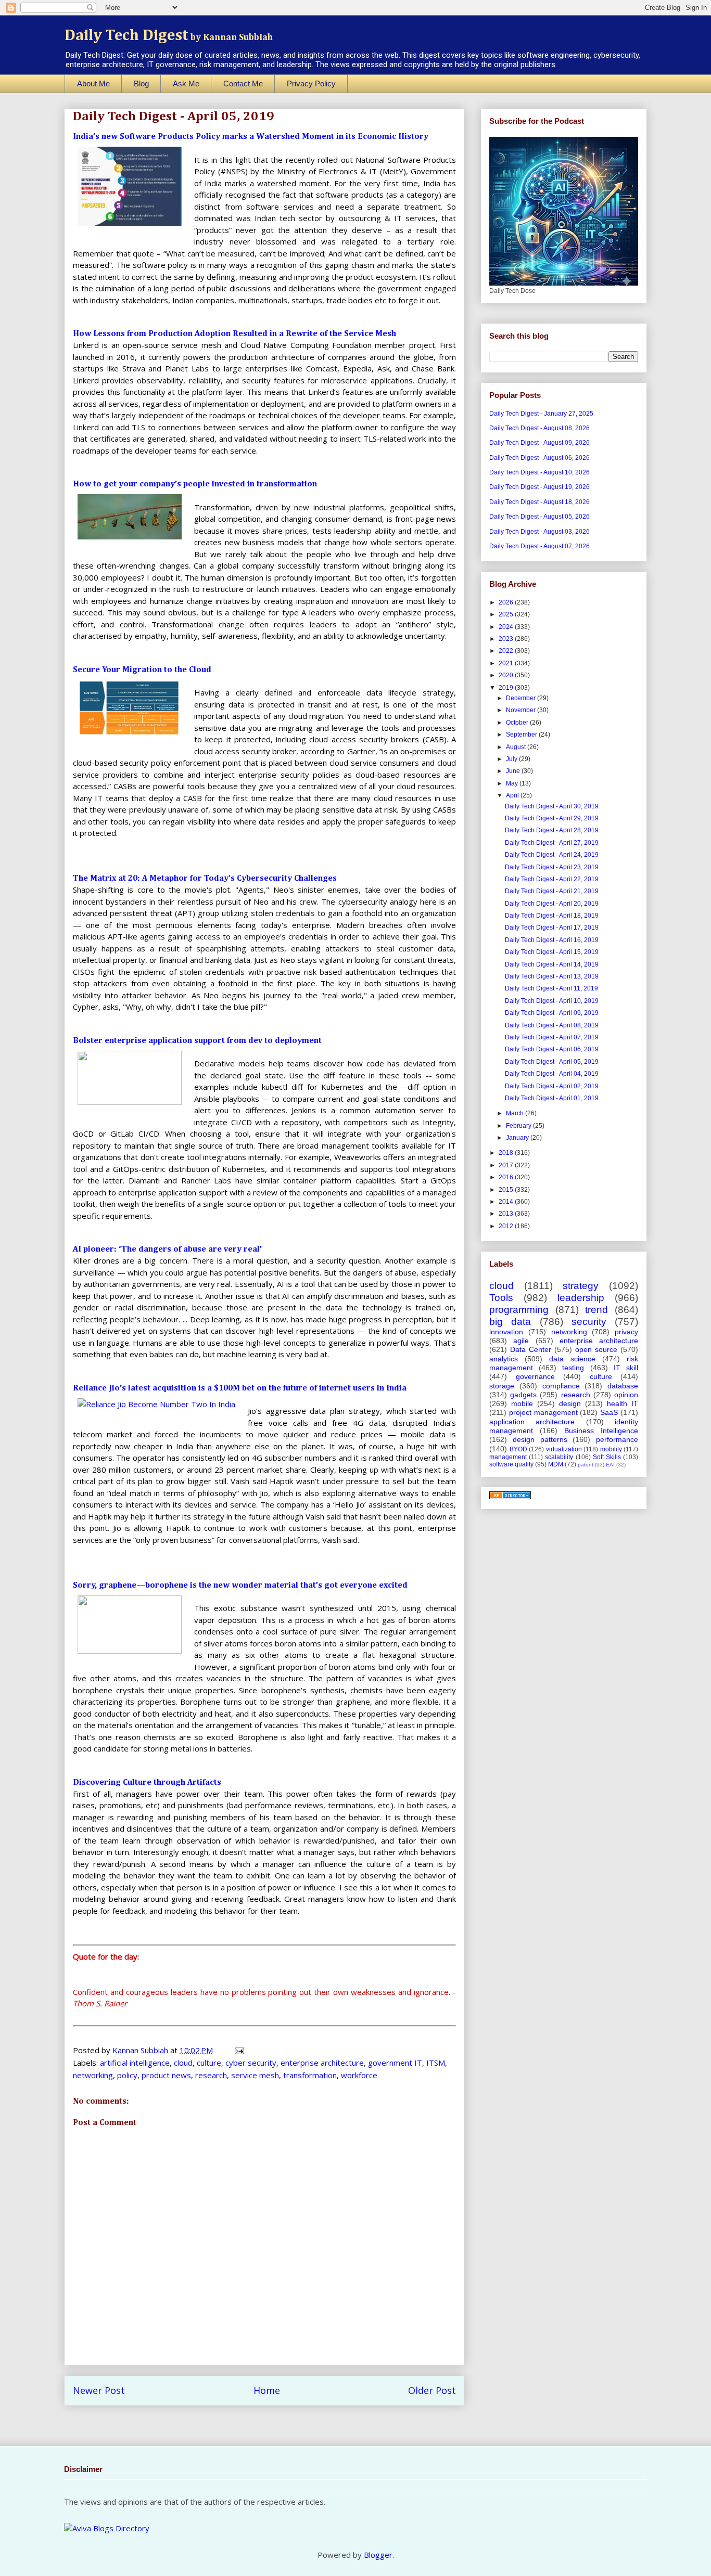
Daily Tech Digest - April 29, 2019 (552, 818)
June (514, 771)
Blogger (378, 2555)
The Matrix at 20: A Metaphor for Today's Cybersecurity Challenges (205, 879)
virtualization (564, 1449)
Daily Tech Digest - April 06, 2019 (552, 1049)
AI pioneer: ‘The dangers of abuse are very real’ (167, 1250)
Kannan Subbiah (141, 2050)
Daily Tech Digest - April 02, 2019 (552, 1086)
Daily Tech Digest (169, 36)
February (519, 1126)
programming (519, 1310)
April (513, 795)
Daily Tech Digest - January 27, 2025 (541, 414)
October (518, 723)
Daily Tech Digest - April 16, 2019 (552, 940)
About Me (93, 83)
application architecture (532, 1422)
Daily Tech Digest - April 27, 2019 (552, 843)
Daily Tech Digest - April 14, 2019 (552, 964)
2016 (507, 1177)
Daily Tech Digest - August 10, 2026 (539, 472)
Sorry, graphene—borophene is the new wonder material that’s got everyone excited (240, 1586)
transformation (310, 2075)
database (623, 1386)
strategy (581, 1286)
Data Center (531, 1349)
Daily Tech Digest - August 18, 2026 (539, 502)
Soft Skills (607, 1457)
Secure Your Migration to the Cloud (142, 670)
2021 (507, 663)
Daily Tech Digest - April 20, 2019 (552, 904)
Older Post (432, 2390)
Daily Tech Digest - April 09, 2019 (552, 1013)
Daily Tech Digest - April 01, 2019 (552, 1098)
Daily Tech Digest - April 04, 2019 (552, 1074)
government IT (395, 2063)
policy (127, 2075)
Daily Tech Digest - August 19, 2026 (539, 487)
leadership (581, 1298)
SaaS (609, 1412)
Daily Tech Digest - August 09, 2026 (539, 443)
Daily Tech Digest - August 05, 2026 (539, 517)
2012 (507, 1226)
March (516, 1113)
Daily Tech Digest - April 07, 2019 (552, 1037)
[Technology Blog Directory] (510, 1497)
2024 (507, 627)
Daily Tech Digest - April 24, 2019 (552, 855)
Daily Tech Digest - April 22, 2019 (552, 879)
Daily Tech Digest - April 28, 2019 (552, 830)
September (522, 735)
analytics (504, 1359)
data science (572, 1359)
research (211, 2075)
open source (596, 1349)
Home (267, 2390)
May (513, 783)
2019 (507, 688)
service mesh (255, 2075)
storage (502, 1386)
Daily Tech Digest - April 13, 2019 (552, 976)
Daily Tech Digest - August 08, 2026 (539, 428)
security (589, 1322)
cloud (183, 2063)
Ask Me (186, 83)
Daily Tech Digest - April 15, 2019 (552, 952)
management (508, 1457)
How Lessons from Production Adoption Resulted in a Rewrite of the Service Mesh (234, 334)
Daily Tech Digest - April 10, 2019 (552, 1001)
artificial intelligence (135, 2063)
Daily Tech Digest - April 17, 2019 (552, 928)
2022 (507, 651)
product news (166, 2075)
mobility (611, 1449)
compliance (561, 1386)
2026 (507, 602)
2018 (507, 1153)
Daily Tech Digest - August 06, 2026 (539, 458)
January (518, 1138)
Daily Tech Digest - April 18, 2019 (552, 916)
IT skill (626, 1368)
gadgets (523, 1395)
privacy (626, 1332)
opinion (626, 1395)
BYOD (518, 1449)
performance (617, 1439)
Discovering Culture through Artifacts (147, 1783)
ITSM (436, 2063)
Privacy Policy (311, 83)
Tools (501, 1298)
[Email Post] (238, 2050)
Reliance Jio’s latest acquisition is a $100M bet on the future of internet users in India (240, 1388)
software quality (511, 1464)
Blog (141, 83)
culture (209, 2063)
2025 (507, 614)
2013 (507, 1214)
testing (573, 1368)
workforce (359, 2075)
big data (510, 1322)
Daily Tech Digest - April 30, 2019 (552, 806)
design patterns (540, 1439)
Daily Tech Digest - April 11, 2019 (551, 988)
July (512, 759)
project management (543, 1412)
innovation (506, 1332)
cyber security (251, 2063)
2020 (507, 675)
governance (535, 1376)
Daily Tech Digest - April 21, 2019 (552, 891)
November (522, 710)
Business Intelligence (601, 1431)
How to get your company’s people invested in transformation (195, 484)
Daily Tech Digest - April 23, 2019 (552, 867)
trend (596, 1310)
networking (93, 2075)
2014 (507, 1202)
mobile (522, 1403)
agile (521, 1341)
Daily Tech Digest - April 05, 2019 (552, 1062)
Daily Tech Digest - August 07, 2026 (539, 546)
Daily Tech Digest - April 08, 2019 (552, 1025)
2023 (507, 639)
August (517, 747)
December (522, 698)
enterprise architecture (322, 2063)
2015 (507, 1190)
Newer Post (99, 2390)
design (570, 1403)
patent (586, 1465)
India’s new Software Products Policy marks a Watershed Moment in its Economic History (251, 137)
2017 (507, 1165)
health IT (623, 1403)
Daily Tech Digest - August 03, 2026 (539, 532)
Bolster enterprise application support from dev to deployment (197, 1041)
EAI (610, 1465)
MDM (556, 1464)
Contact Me (243, 83)
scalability (559, 1457)
